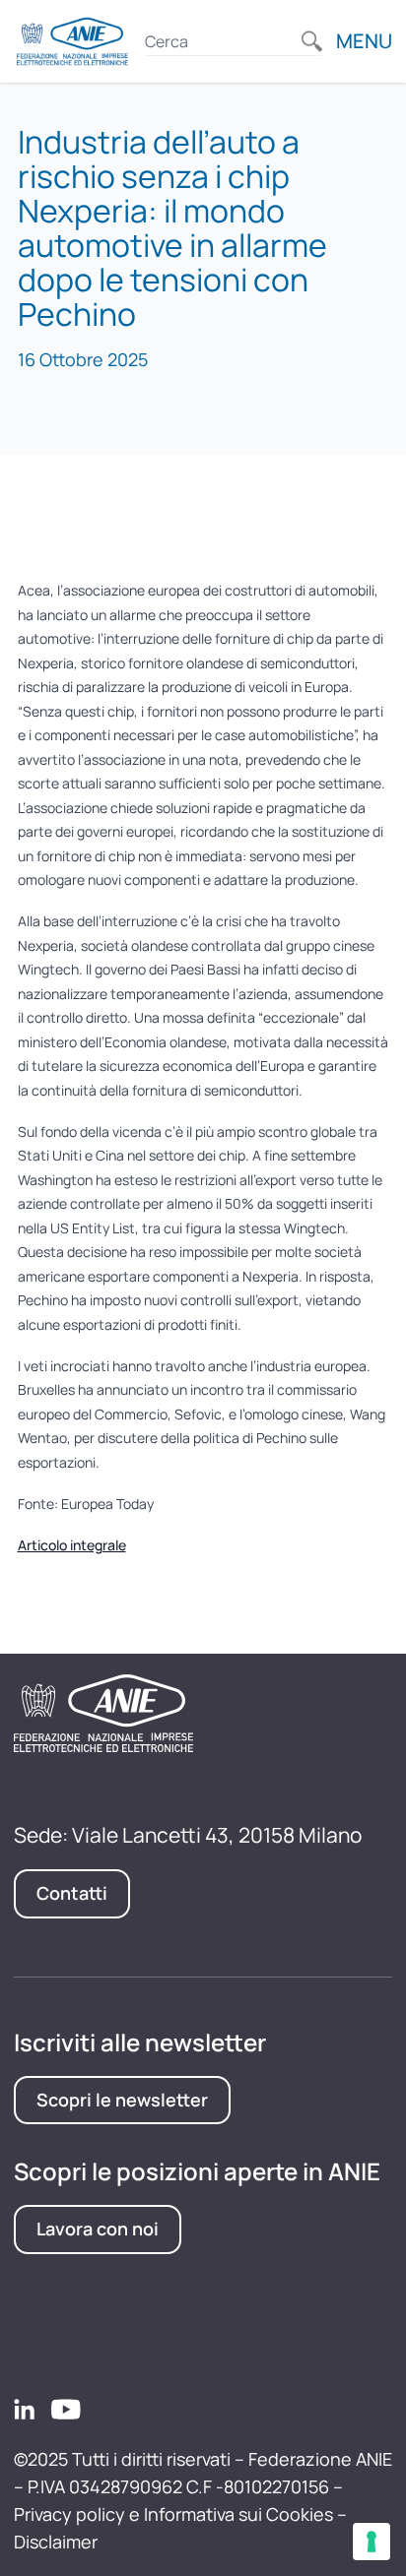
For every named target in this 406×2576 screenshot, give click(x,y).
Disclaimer (56, 2542)
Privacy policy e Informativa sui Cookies (173, 2514)
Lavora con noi (98, 2229)
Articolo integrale (72, 1545)
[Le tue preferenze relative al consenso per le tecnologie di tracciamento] (372, 2542)
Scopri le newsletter (122, 2100)
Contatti (72, 1893)
